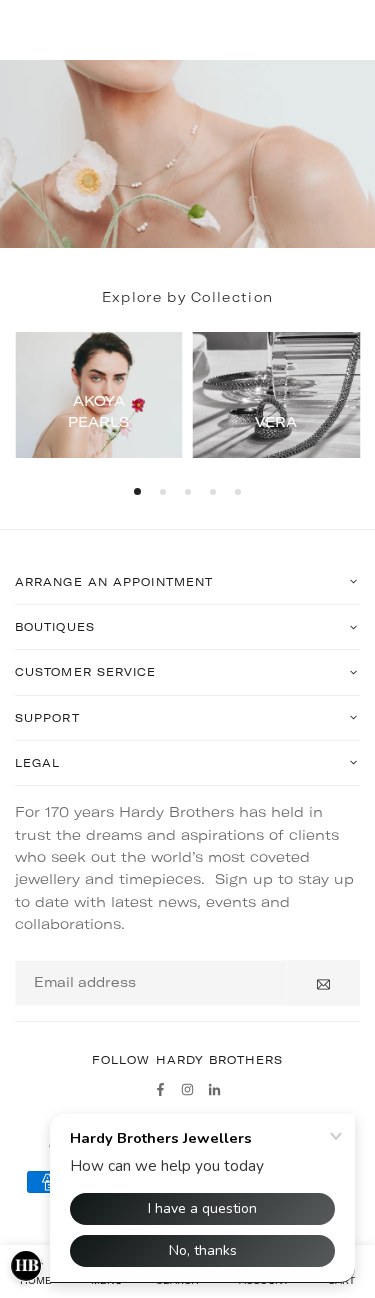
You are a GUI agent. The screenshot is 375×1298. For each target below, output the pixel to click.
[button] (137, 491)
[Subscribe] (323, 983)
